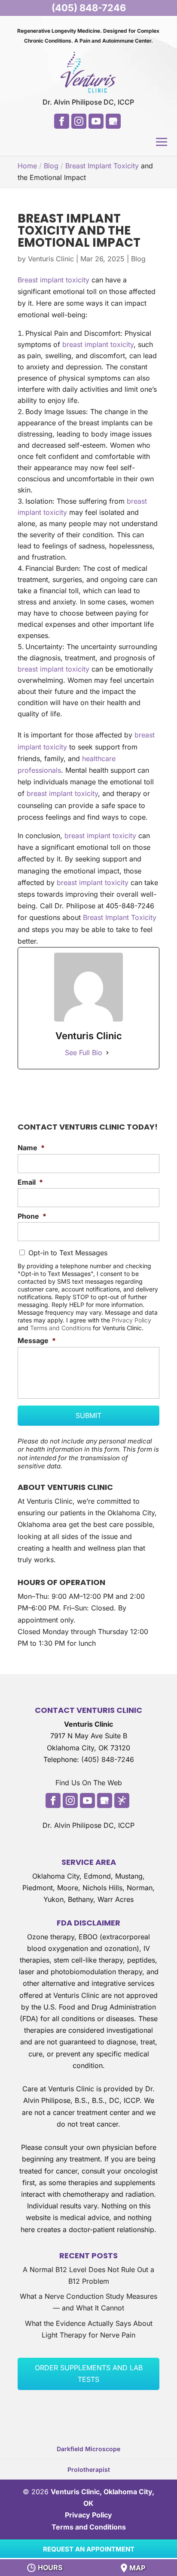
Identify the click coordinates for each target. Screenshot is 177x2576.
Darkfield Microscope (88, 2449)
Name (31, 1148)
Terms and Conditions (61, 1328)
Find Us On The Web (89, 1783)
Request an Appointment (89, 2549)
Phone (32, 1216)
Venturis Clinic (51, 259)
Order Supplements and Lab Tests (89, 2373)
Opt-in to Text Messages (68, 1253)
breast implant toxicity (98, 344)
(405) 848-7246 (89, 8)
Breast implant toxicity (53, 280)
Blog (138, 259)
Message (37, 1341)
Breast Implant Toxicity (102, 166)
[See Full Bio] (107, 1053)
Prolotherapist (89, 2469)
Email (30, 1182)
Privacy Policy (131, 1320)
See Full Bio (84, 1053)
